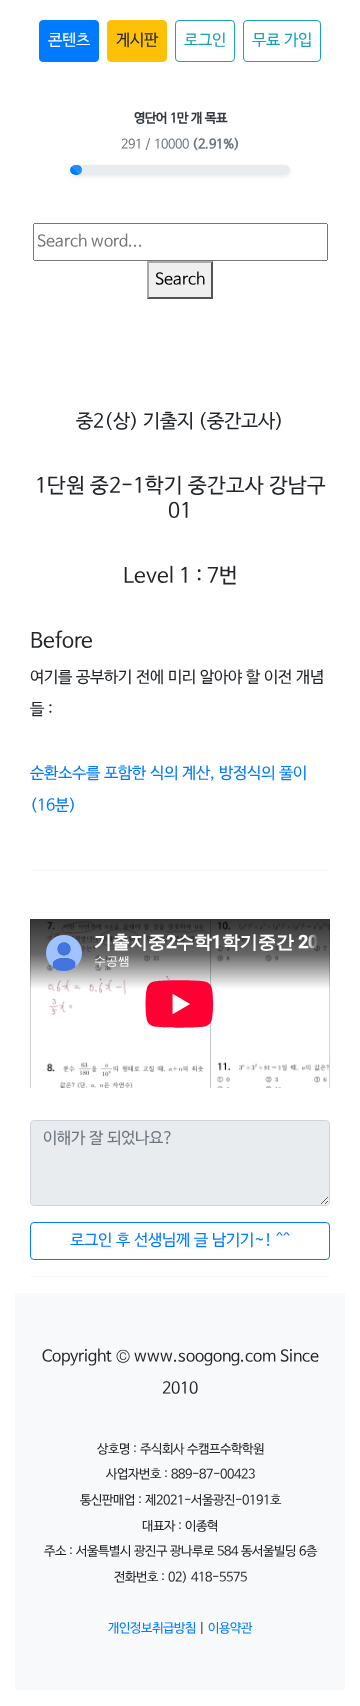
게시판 (137, 40)
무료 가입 (282, 40)
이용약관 (230, 1628)
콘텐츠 (69, 40)
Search (180, 279)
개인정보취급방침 (152, 1628)
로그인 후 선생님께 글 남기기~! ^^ (180, 1240)
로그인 (205, 40)
